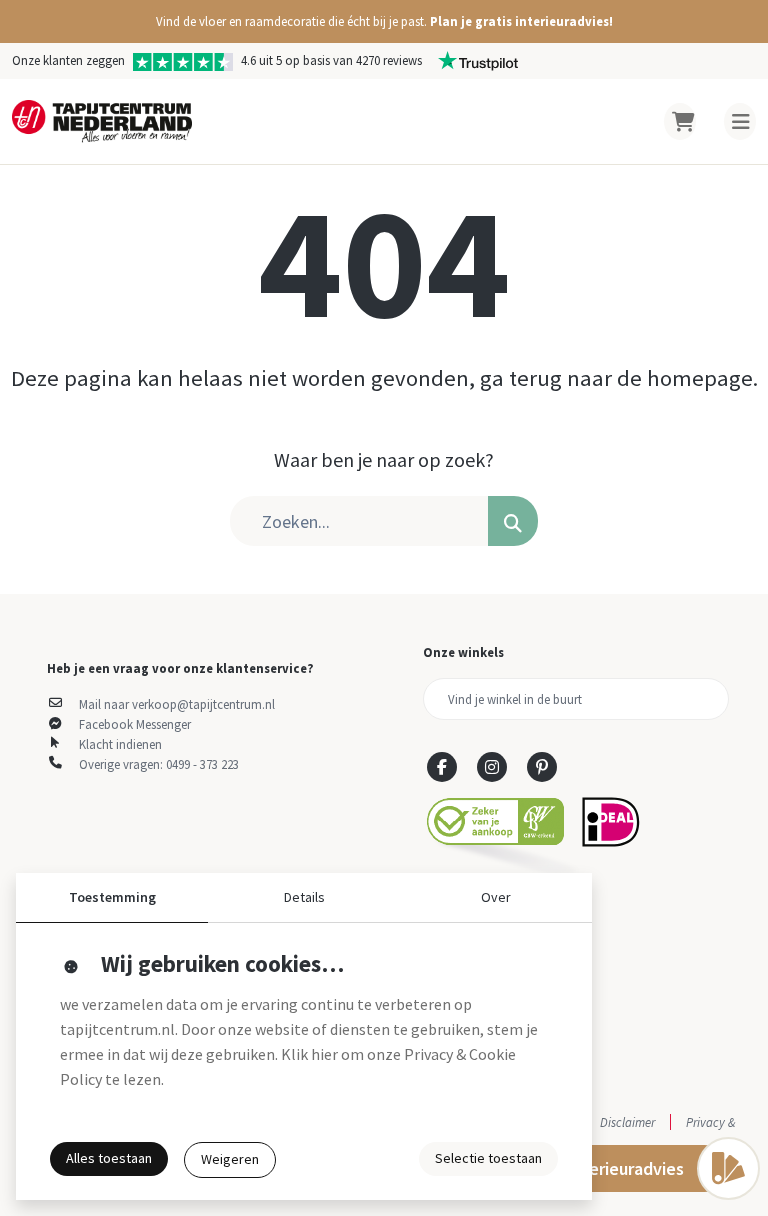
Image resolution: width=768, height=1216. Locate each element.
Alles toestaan (109, 1158)
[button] (384, 21)
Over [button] (496, 897)
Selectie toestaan (488, 1158)
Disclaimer (627, 1122)
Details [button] (304, 897)
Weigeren (230, 1159)
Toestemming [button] (112, 897)
